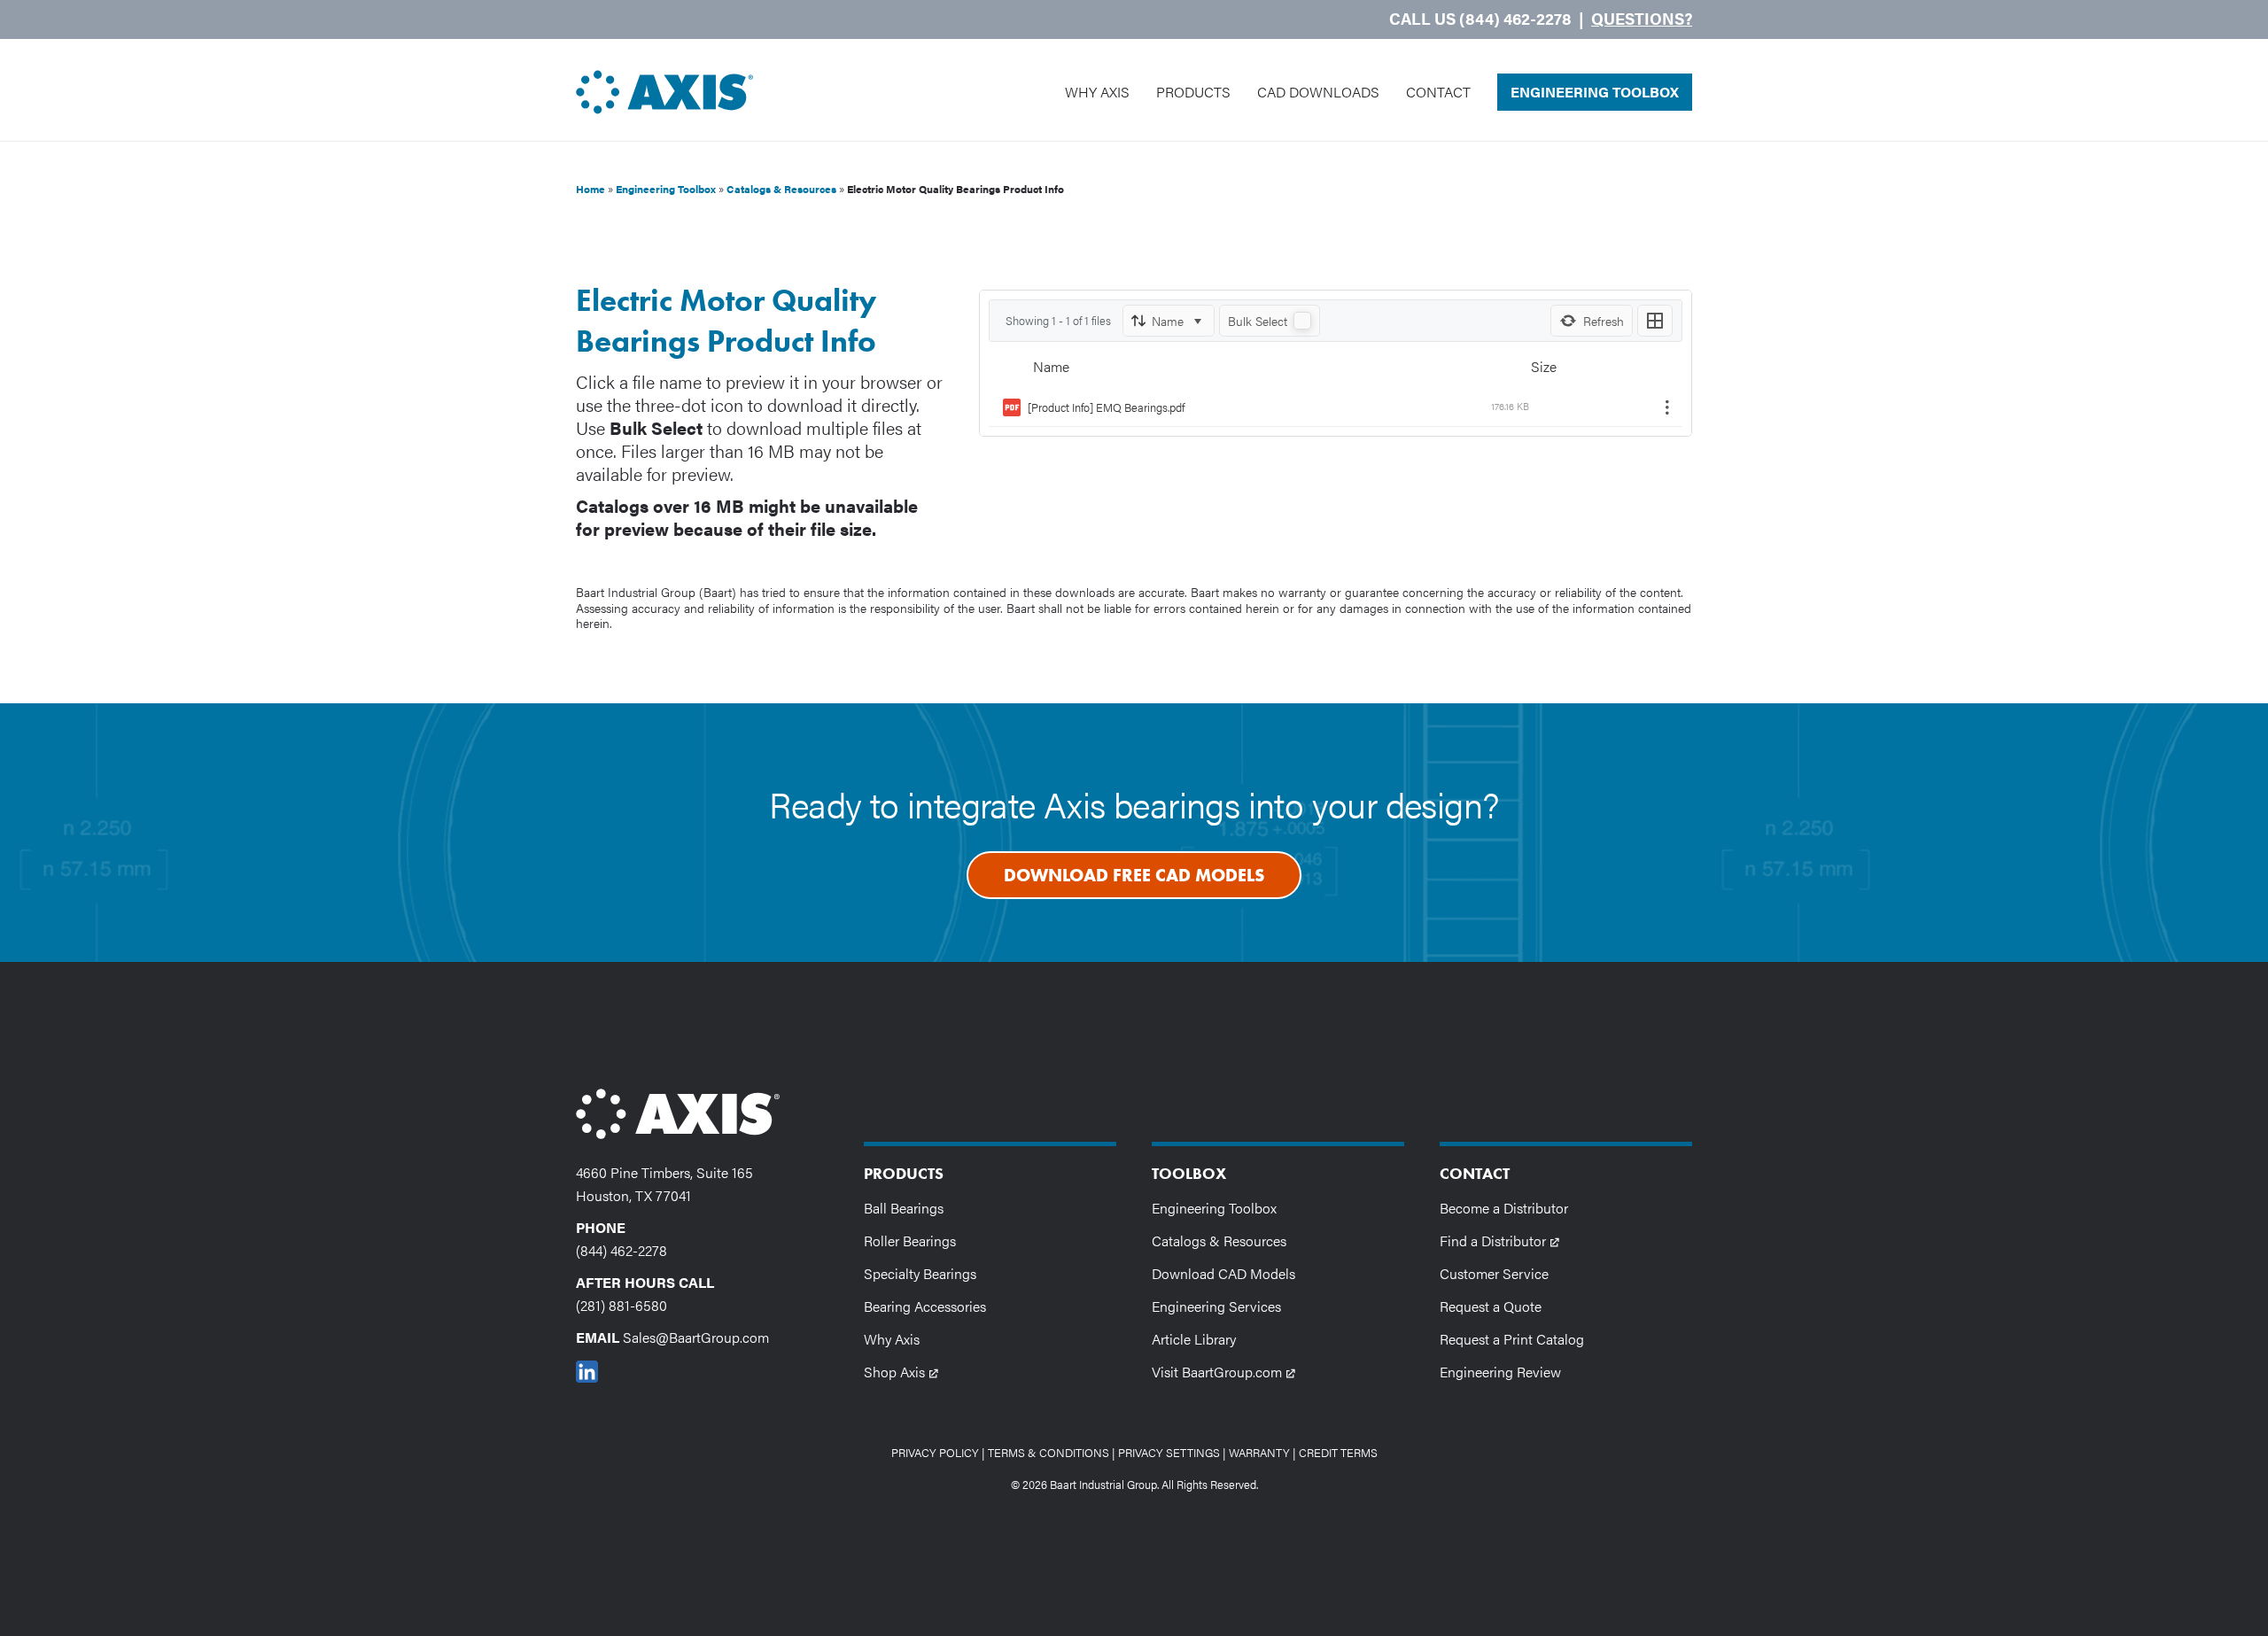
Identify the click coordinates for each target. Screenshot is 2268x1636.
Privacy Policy (935, 1452)
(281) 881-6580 (621, 1305)
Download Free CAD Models (1134, 875)
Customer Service (1494, 1273)
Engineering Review (1500, 1372)
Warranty (1259, 1452)
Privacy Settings (1169, 1452)
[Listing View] (1655, 321)
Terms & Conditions (1049, 1452)
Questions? (1642, 18)
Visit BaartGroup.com (1229, 1371)
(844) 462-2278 (621, 1250)
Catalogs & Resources (781, 189)
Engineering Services (1216, 1306)
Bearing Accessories (925, 1306)
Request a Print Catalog (1512, 1339)
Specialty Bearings (920, 1273)
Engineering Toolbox (1595, 92)
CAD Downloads (1318, 92)
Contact (1438, 92)
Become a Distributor (1504, 1208)
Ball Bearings (904, 1208)
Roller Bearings (910, 1241)
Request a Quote (1491, 1306)
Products (1193, 92)
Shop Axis (907, 1371)
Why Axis (1097, 92)
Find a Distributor (1505, 1240)
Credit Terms (1338, 1452)
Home (590, 189)
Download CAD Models (1223, 1273)
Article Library (1194, 1339)
